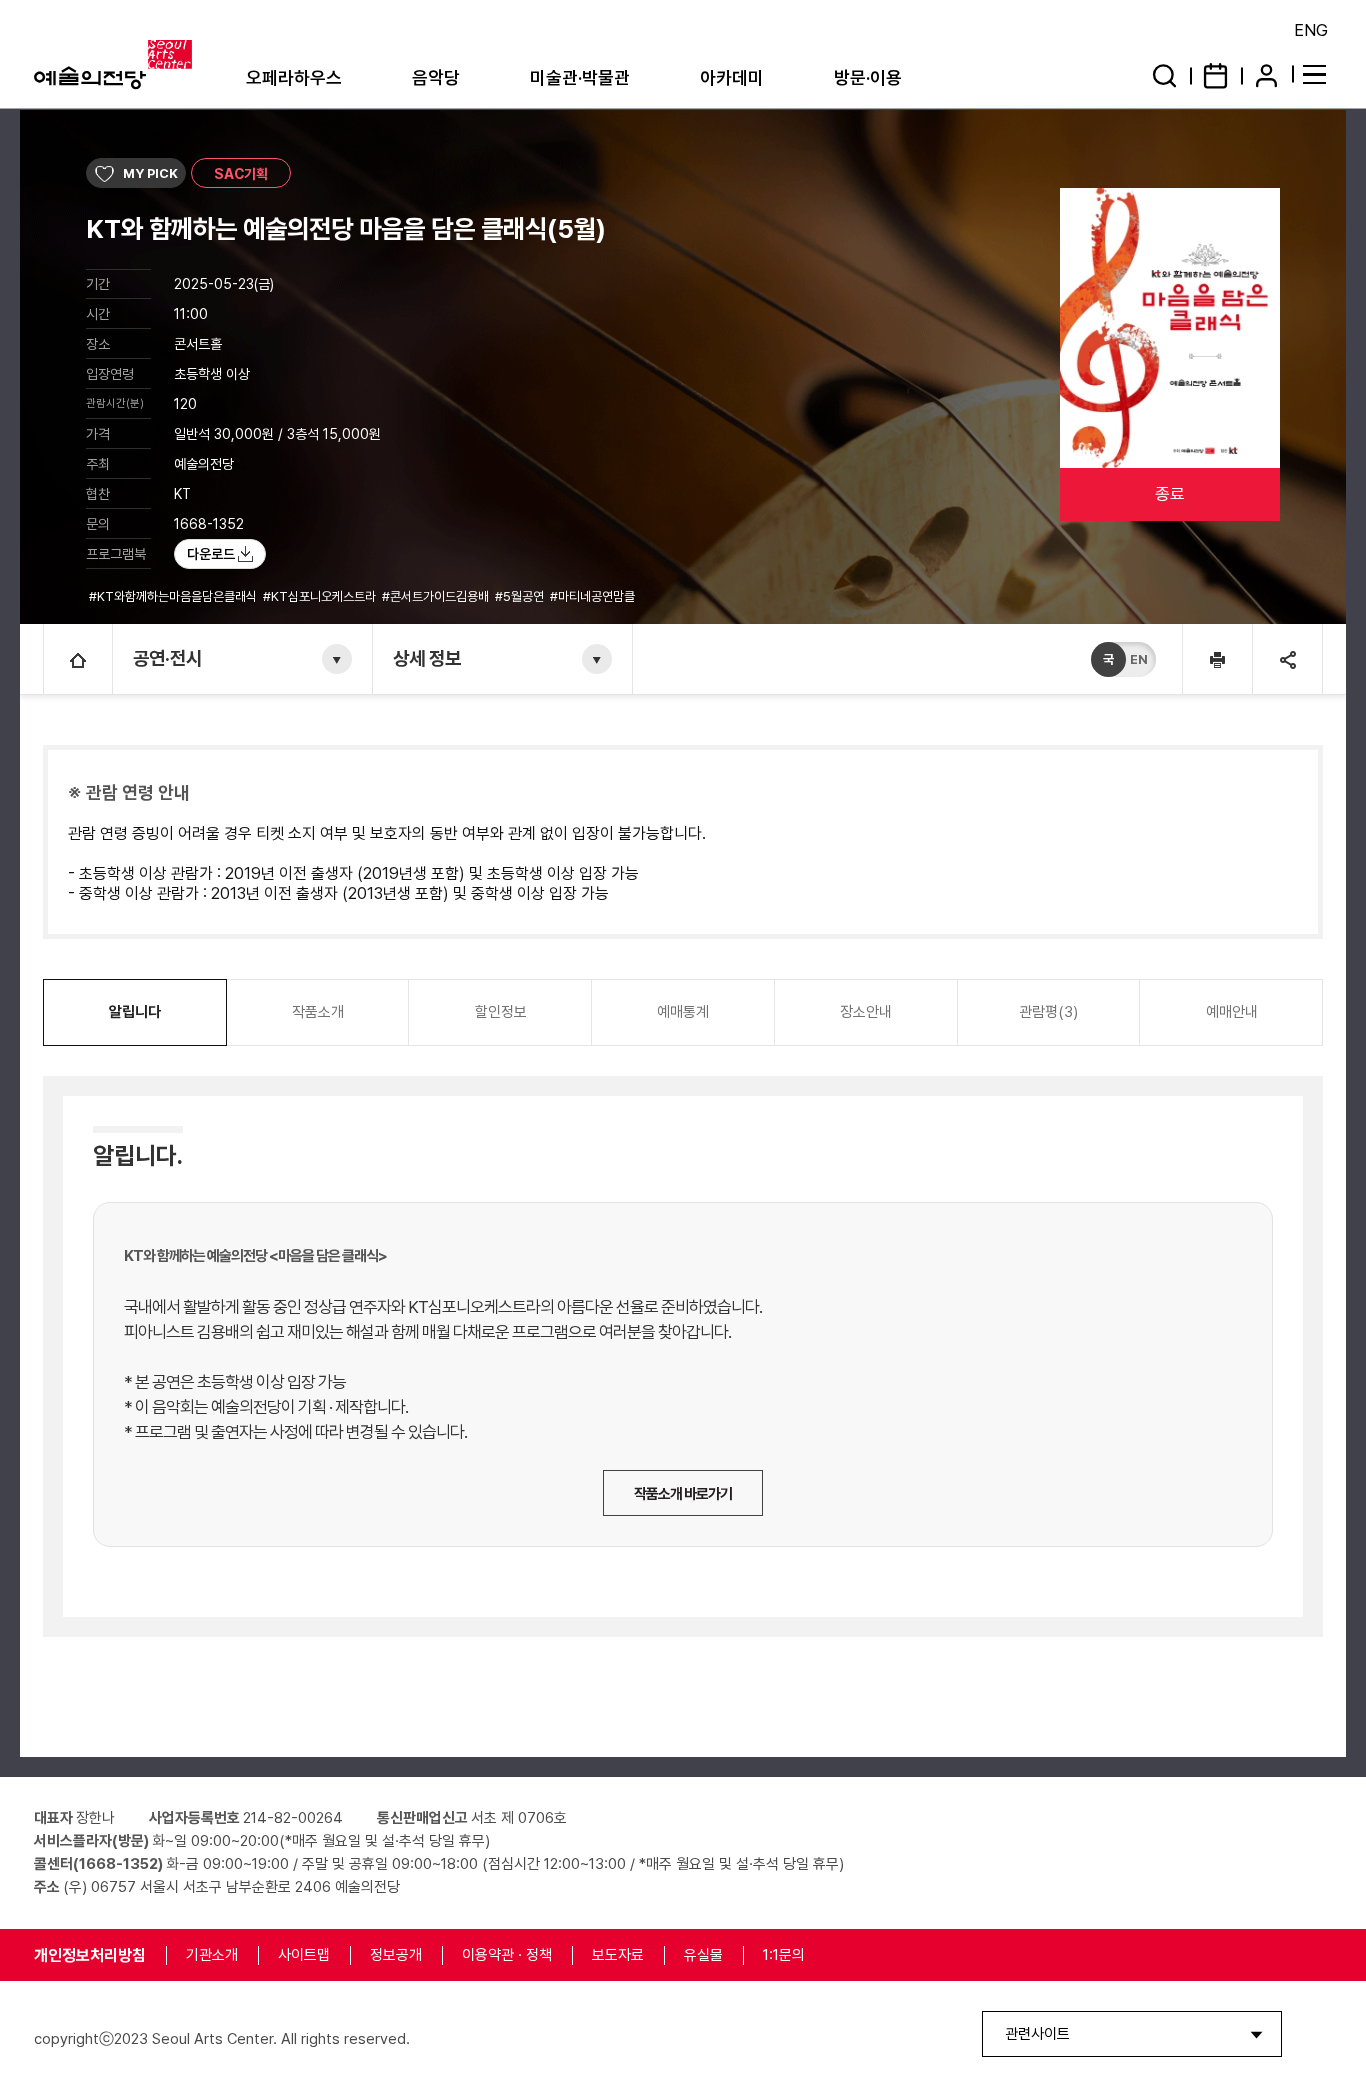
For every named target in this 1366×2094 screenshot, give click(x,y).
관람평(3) (1048, 1012)
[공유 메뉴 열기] (1287, 659)
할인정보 (501, 1012)
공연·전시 (167, 658)
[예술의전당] (136, 65)
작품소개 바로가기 (683, 1494)
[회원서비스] (1266, 75)
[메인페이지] (78, 659)
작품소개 (318, 1012)
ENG (1311, 30)
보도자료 (618, 1955)
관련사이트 (1037, 2034)
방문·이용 (868, 77)
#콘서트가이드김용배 (437, 596)
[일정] (1215, 75)
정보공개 (396, 1955)
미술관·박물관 (580, 77)
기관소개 (212, 1955)
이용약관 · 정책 (507, 1955)
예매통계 (683, 1012)
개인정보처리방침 (90, 1955)
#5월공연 (521, 596)
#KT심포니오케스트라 (321, 596)
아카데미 (732, 77)
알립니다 (135, 1012)
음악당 (436, 77)
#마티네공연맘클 (594, 596)
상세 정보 (427, 658)
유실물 (703, 1955)
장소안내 (866, 1012)
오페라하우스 (294, 77)
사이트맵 (304, 1955)
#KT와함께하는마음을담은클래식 (174, 596)
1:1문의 (784, 1955)
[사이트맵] (1317, 73)
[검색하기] (1164, 75)
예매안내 (1232, 1012)
